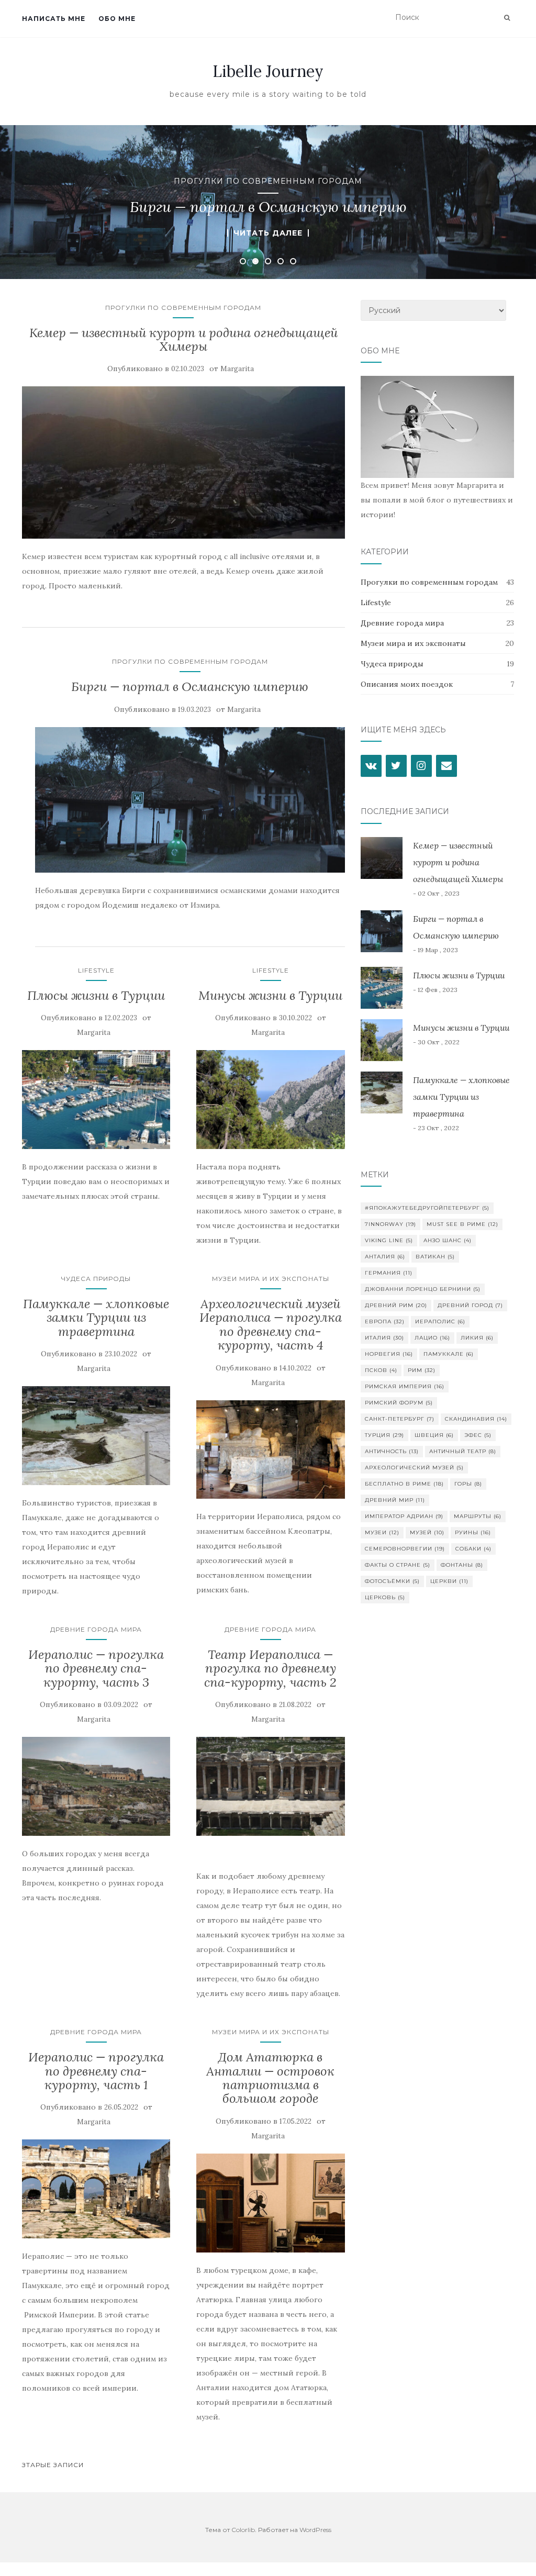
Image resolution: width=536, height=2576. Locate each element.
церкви (449, 1581)
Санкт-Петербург (400, 1419)
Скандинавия (476, 1419)
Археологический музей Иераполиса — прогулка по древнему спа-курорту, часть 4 (271, 1324)
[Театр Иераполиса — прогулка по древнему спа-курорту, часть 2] (270, 1786)
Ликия (477, 1338)
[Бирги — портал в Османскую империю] (190, 800)
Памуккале (449, 1354)
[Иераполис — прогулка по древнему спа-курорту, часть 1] (96, 2189)
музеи (382, 1532)
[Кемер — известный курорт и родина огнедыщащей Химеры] (183, 462)
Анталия (385, 1257)
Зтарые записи (53, 2465)
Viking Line (389, 1240)
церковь (385, 1597)
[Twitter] (396, 766)
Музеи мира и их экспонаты (271, 1279)
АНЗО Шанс (448, 1240)
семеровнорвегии (405, 1549)
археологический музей (414, 1468)
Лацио (432, 1338)
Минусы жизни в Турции (270, 995)
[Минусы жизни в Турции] (270, 1100)
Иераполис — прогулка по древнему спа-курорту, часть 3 (96, 1668)
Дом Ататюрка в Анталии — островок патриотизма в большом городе (270, 2078)
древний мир (395, 1500)
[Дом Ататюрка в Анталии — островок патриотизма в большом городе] (270, 2203)
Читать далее (268, 233)
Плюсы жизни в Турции (96, 995)
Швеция (434, 1435)
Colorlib (243, 2530)
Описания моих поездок (407, 684)
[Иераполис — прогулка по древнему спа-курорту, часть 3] (96, 1786)
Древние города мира (96, 1629)
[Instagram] (421, 766)
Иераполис (440, 1322)
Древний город (470, 1305)
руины (473, 1532)
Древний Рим (396, 1305)
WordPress (315, 2530)
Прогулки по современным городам (268, 181)
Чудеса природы (96, 1279)
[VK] (371, 766)
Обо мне (117, 19)
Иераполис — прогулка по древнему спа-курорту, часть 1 (96, 2071)
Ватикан (435, 1257)
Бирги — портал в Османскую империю (190, 687)
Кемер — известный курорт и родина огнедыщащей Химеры (183, 339)
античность (392, 1451)
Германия (389, 1273)
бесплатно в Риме (404, 1484)
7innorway (390, 1224)
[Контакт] (446, 766)
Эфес (478, 1435)
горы (468, 1484)
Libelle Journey (268, 71)
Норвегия (389, 1354)
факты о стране (398, 1565)
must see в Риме (462, 1224)
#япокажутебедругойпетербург (427, 1208)
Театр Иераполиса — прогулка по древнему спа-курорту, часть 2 (270, 1668)
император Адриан (404, 1516)
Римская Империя (405, 1386)
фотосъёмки (392, 1581)
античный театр (463, 1451)
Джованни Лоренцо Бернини (423, 1289)
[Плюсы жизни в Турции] (96, 1100)
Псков (381, 1370)
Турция (384, 1435)
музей (427, 1532)
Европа (385, 1322)
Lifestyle (96, 970)
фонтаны (462, 1565)
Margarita (237, 369)
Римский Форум (399, 1403)
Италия (384, 1338)
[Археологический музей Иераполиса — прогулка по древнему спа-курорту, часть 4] (270, 1450)
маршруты (478, 1516)
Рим (422, 1370)
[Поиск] (507, 18)
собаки (473, 1549)
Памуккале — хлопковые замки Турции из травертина (96, 1318)
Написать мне (54, 19)
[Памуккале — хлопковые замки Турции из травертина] (96, 1436)
